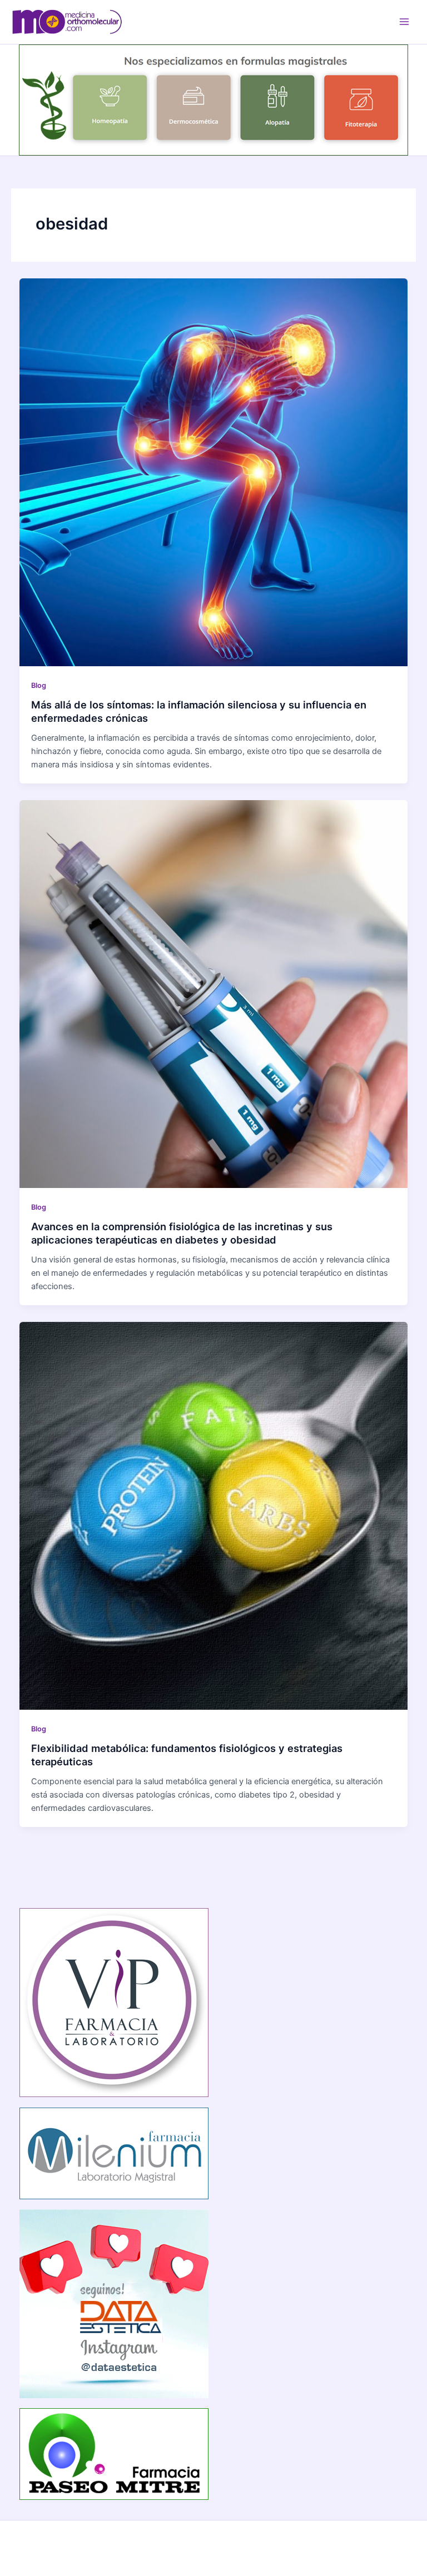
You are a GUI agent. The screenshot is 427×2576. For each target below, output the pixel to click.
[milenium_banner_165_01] (114, 2153)
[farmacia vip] (114, 2002)
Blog (39, 685)
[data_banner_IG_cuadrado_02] (114, 2303)
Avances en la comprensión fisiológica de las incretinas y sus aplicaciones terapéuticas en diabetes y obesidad (182, 1233)
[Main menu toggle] (404, 22)
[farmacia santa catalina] (213, 99)
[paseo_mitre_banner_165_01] (114, 2453)
